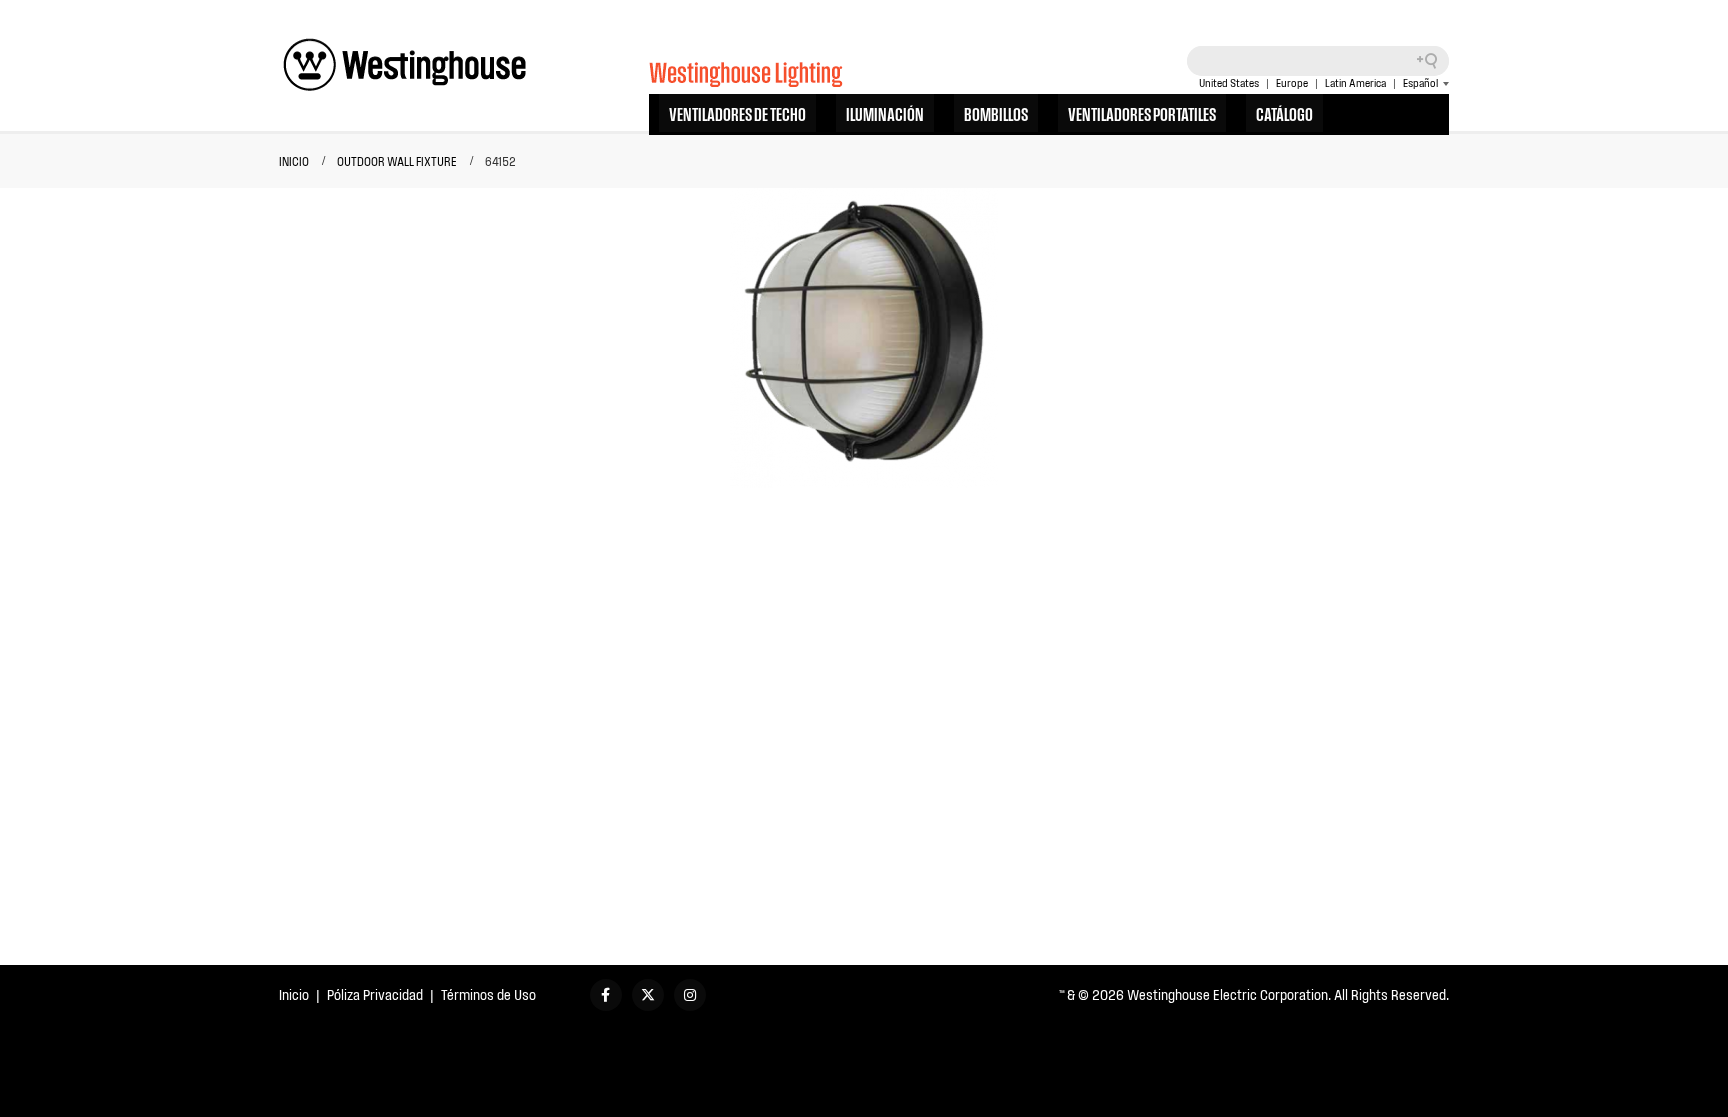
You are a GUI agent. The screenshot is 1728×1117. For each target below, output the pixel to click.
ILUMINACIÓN (885, 113)
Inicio (294, 994)
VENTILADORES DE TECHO (737, 113)
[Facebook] (606, 995)
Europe (1292, 83)
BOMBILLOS (996, 113)
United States (1229, 83)
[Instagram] (690, 995)
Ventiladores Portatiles (1142, 113)
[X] (648, 995)
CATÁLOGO (1284, 113)
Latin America (1355, 83)
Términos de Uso (488, 994)
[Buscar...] (1434, 61)
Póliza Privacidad (375, 994)
